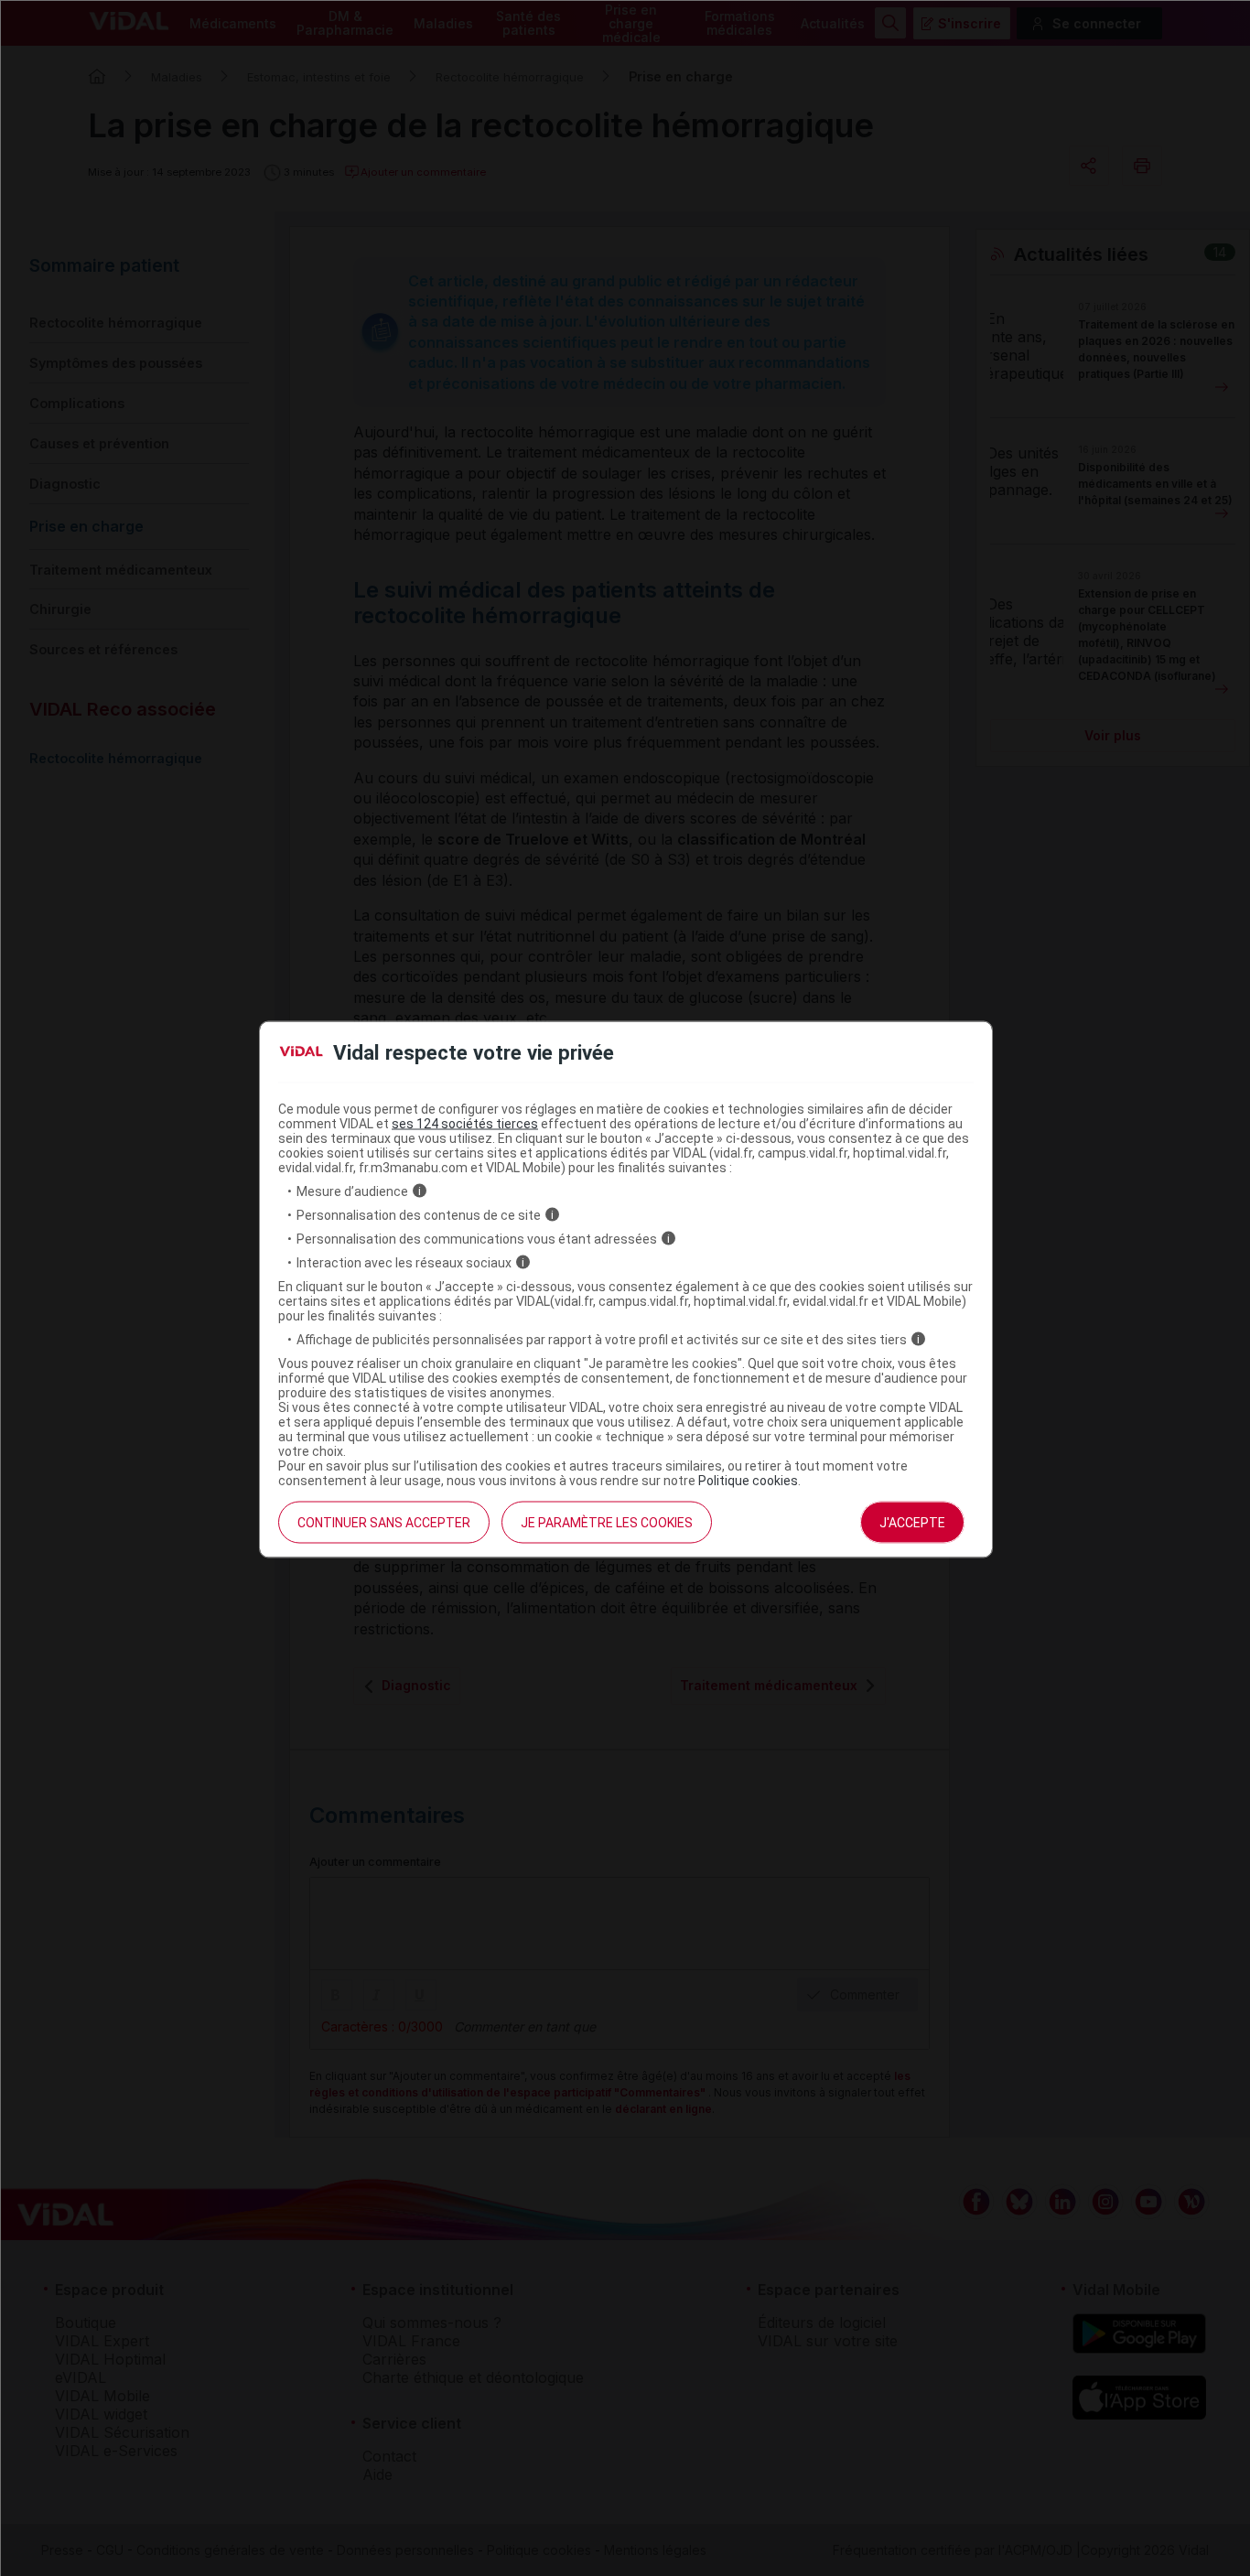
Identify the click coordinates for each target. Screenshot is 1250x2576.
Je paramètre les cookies (607, 1522)
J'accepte (912, 1522)
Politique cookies (748, 1480)
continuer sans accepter (384, 1522)
